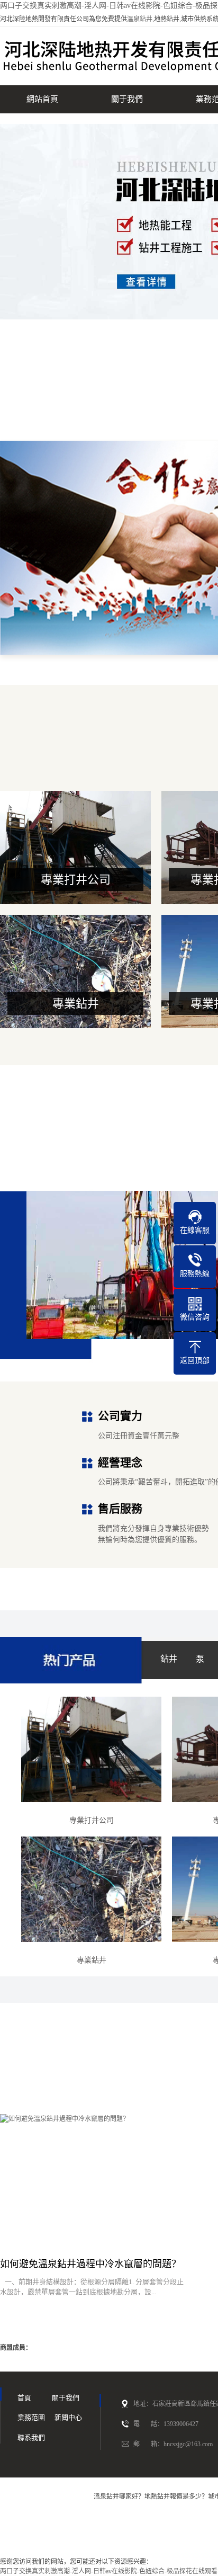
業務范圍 (31, 2417)
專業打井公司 (76, 880)
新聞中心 (68, 2417)
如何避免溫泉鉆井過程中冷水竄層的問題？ (90, 2264)
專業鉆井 (76, 1004)
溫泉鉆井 (140, 19)
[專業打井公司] (91, 1749)
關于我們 (127, 99)
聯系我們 (31, 2437)
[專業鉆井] (91, 1889)
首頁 (24, 2398)
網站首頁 (42, 99)
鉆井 (169, 1659)
